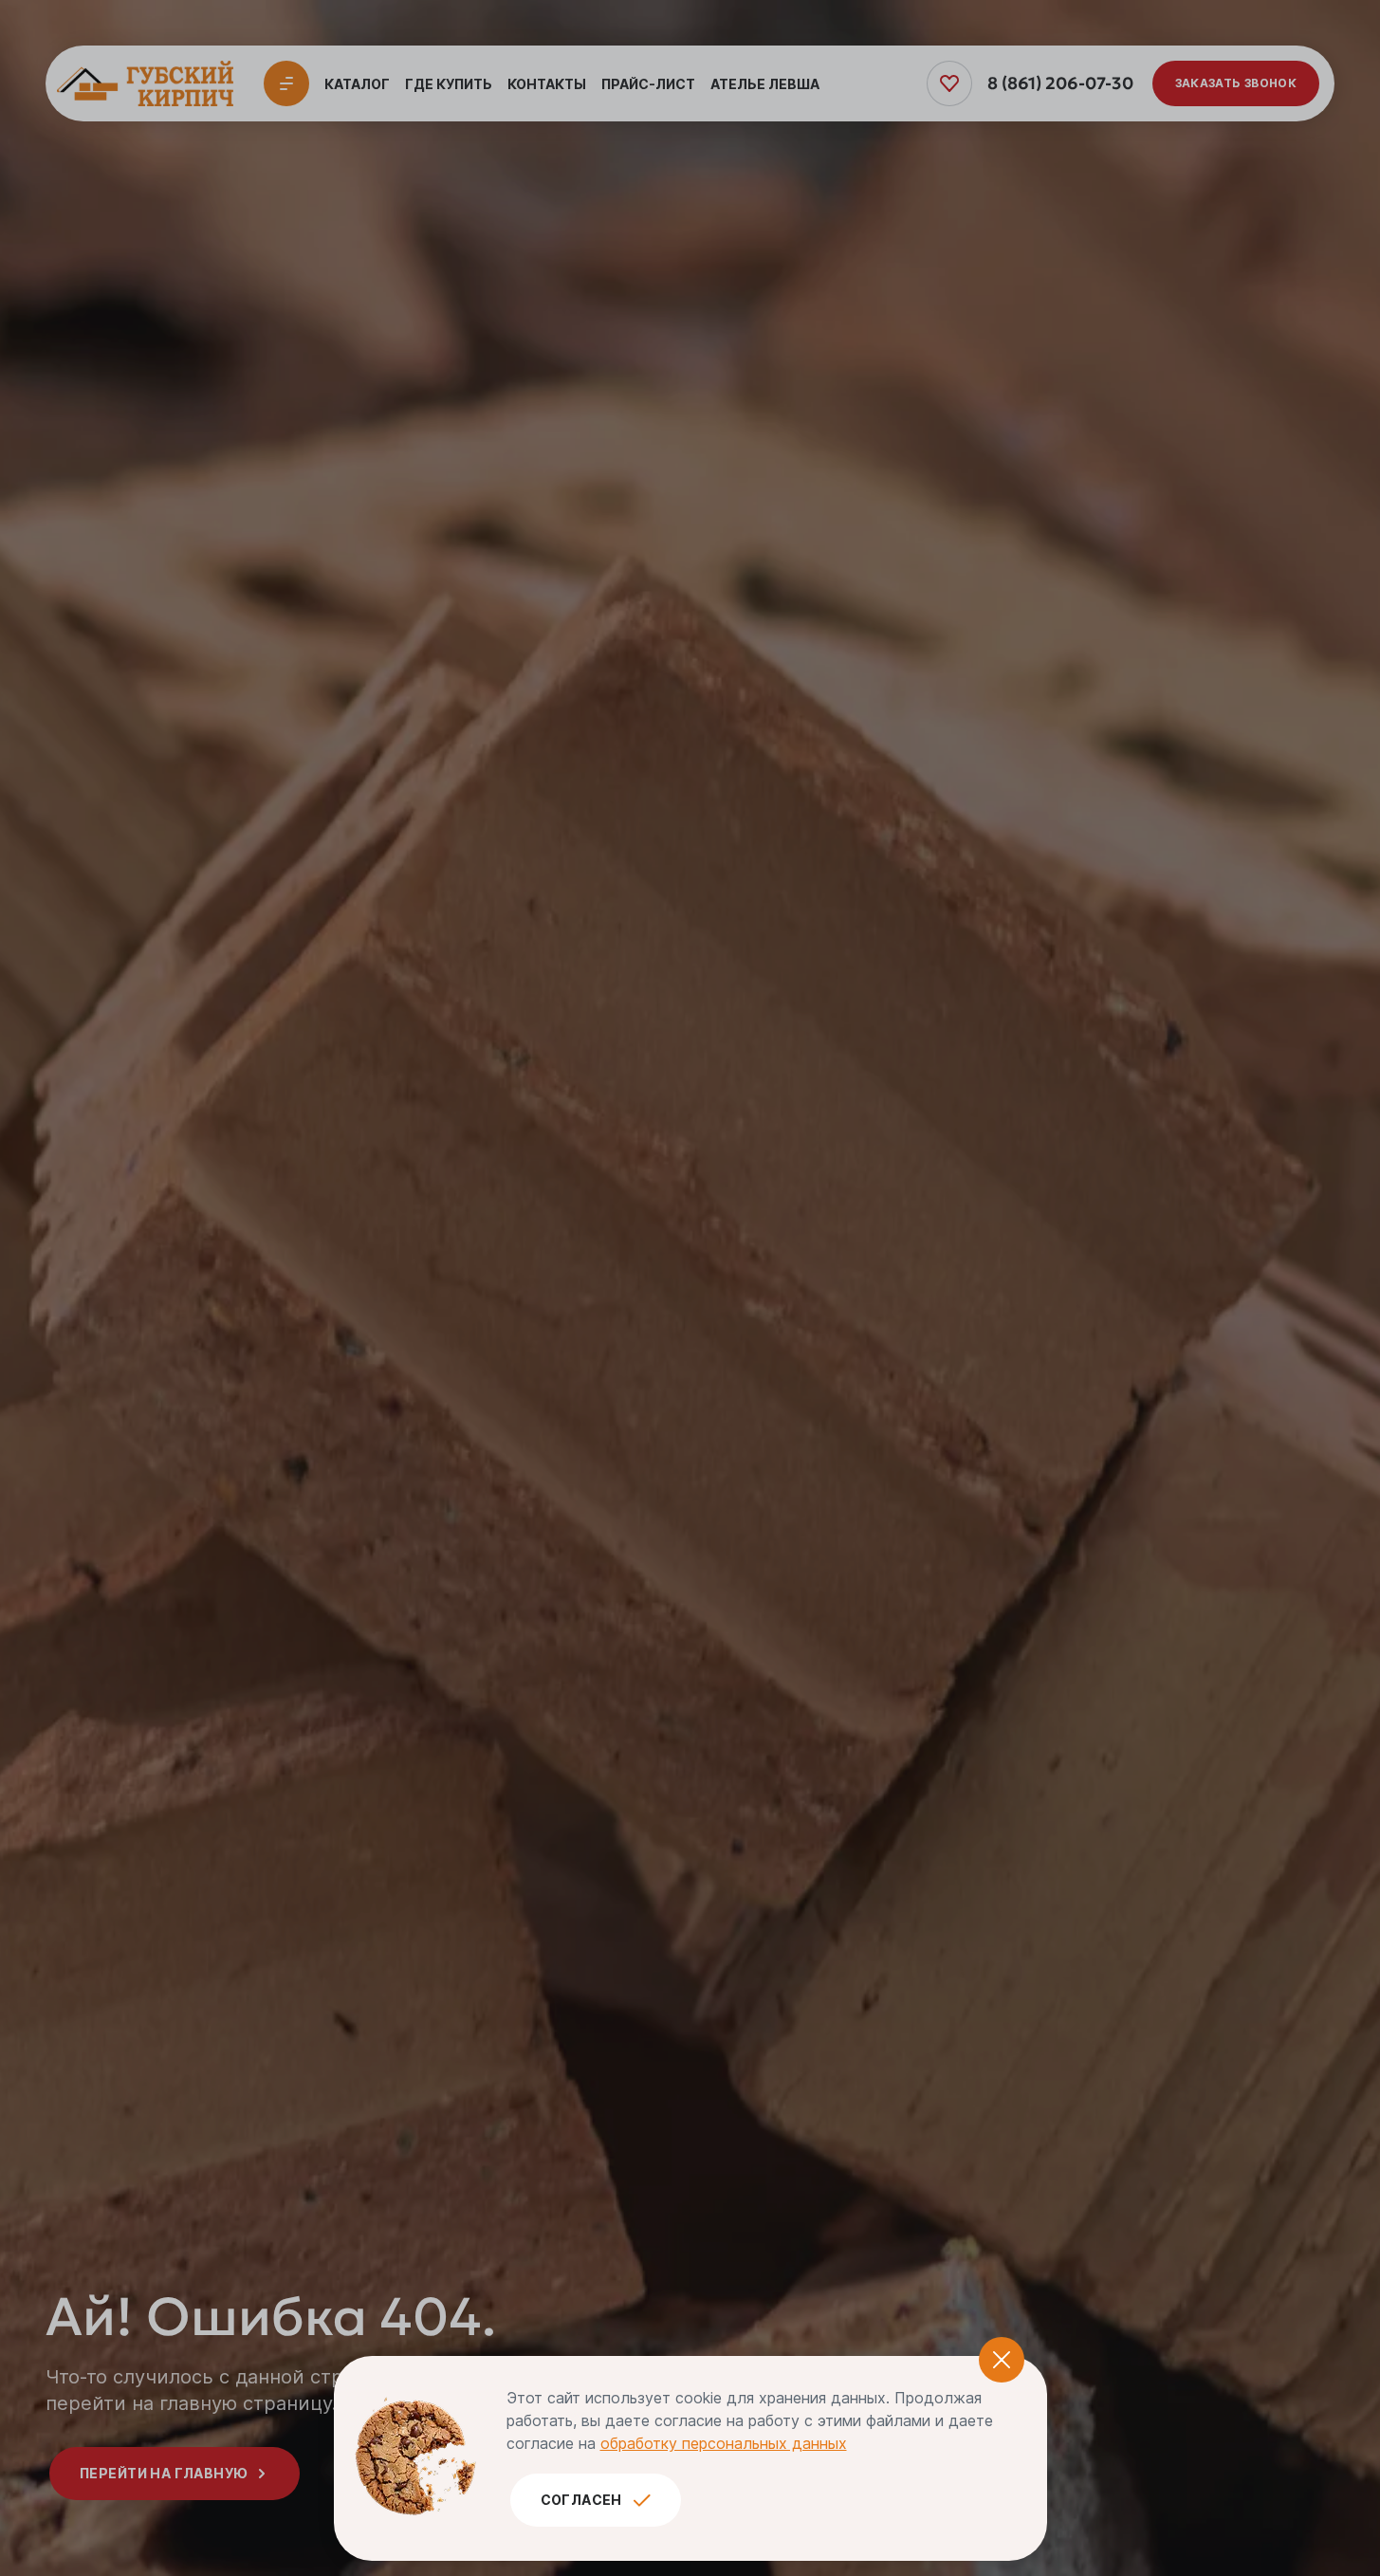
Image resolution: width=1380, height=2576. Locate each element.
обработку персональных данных (724, 2443)
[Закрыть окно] (1002, 2360)
